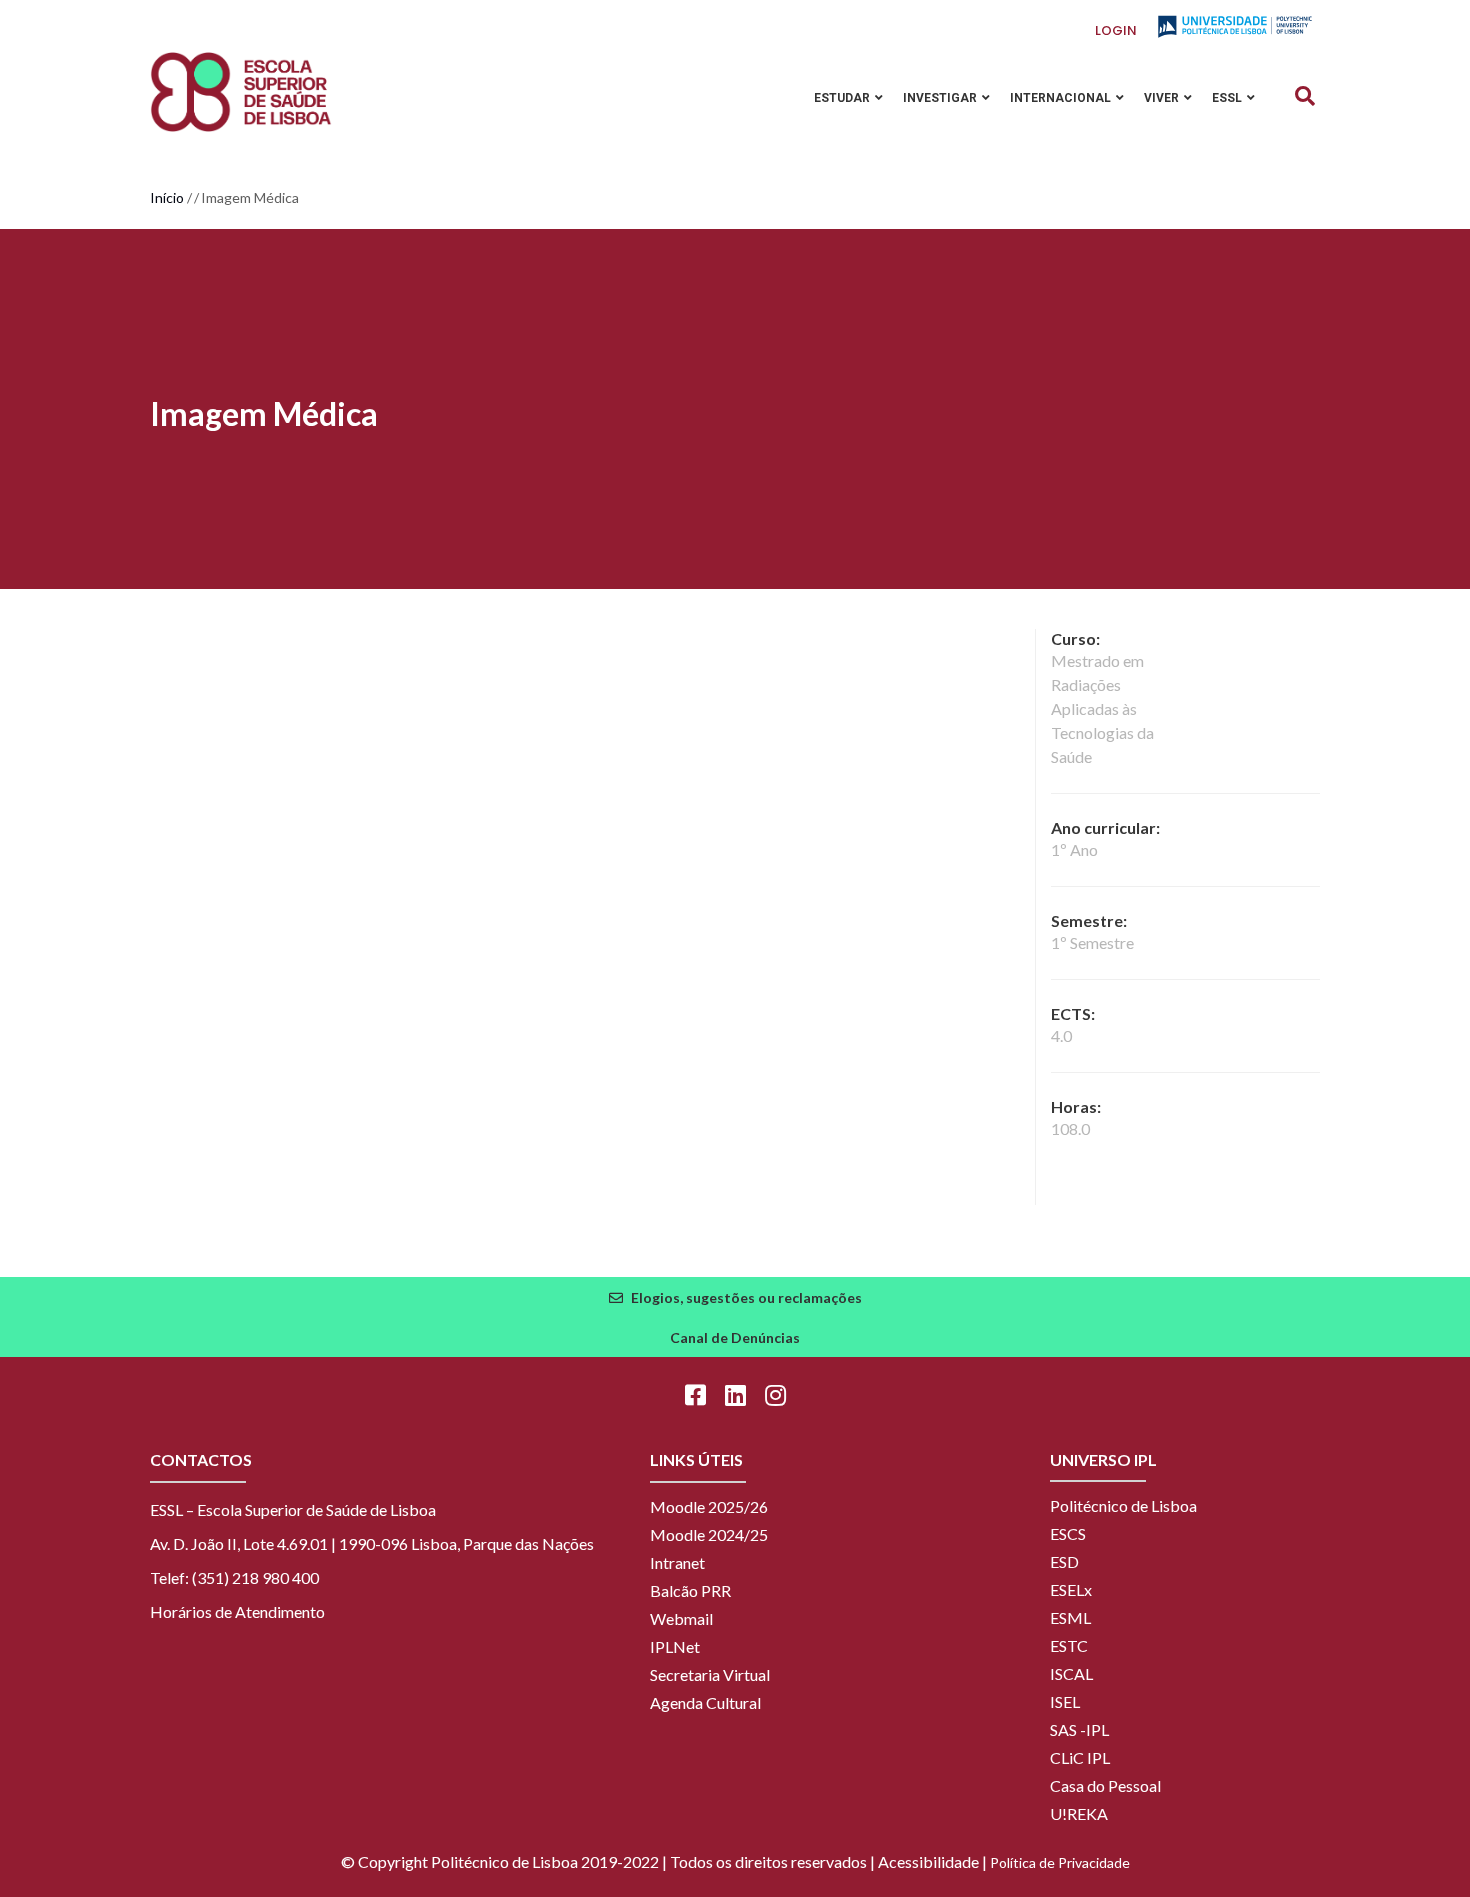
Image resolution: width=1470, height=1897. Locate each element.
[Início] (241, 92)
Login (1116, 30)
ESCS (1068, 1533)
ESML (1070, 1617)
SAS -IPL (1079, 1729)
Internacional (1062, 98)
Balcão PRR (690, 1590)
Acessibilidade (928, 1861)
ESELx (1071, 1589)
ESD (1064, 1561)
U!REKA (1079, 1813)
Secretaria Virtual (710, 1674)
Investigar (941, 98)
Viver (1163, 98)
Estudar (843, 98)
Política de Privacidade (1060, 1862)
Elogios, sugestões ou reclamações (746, 1297)
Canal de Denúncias (735, 1337)
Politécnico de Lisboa (1123, 1505)
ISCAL (1071, 1673)
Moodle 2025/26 (709, 1506)
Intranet (677, 1562)
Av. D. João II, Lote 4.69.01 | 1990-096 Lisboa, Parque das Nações (372, 1543)
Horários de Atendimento (237, 1611)
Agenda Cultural (705, 1702)
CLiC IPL (1080, 1757)
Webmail (681, 1618)
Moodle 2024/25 (709, 1534)
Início (167, 197)
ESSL (1228, 98)
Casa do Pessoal (1105, 1785)
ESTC (1069, 1645)
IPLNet (675, 1646)
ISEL (1065, 1701)
